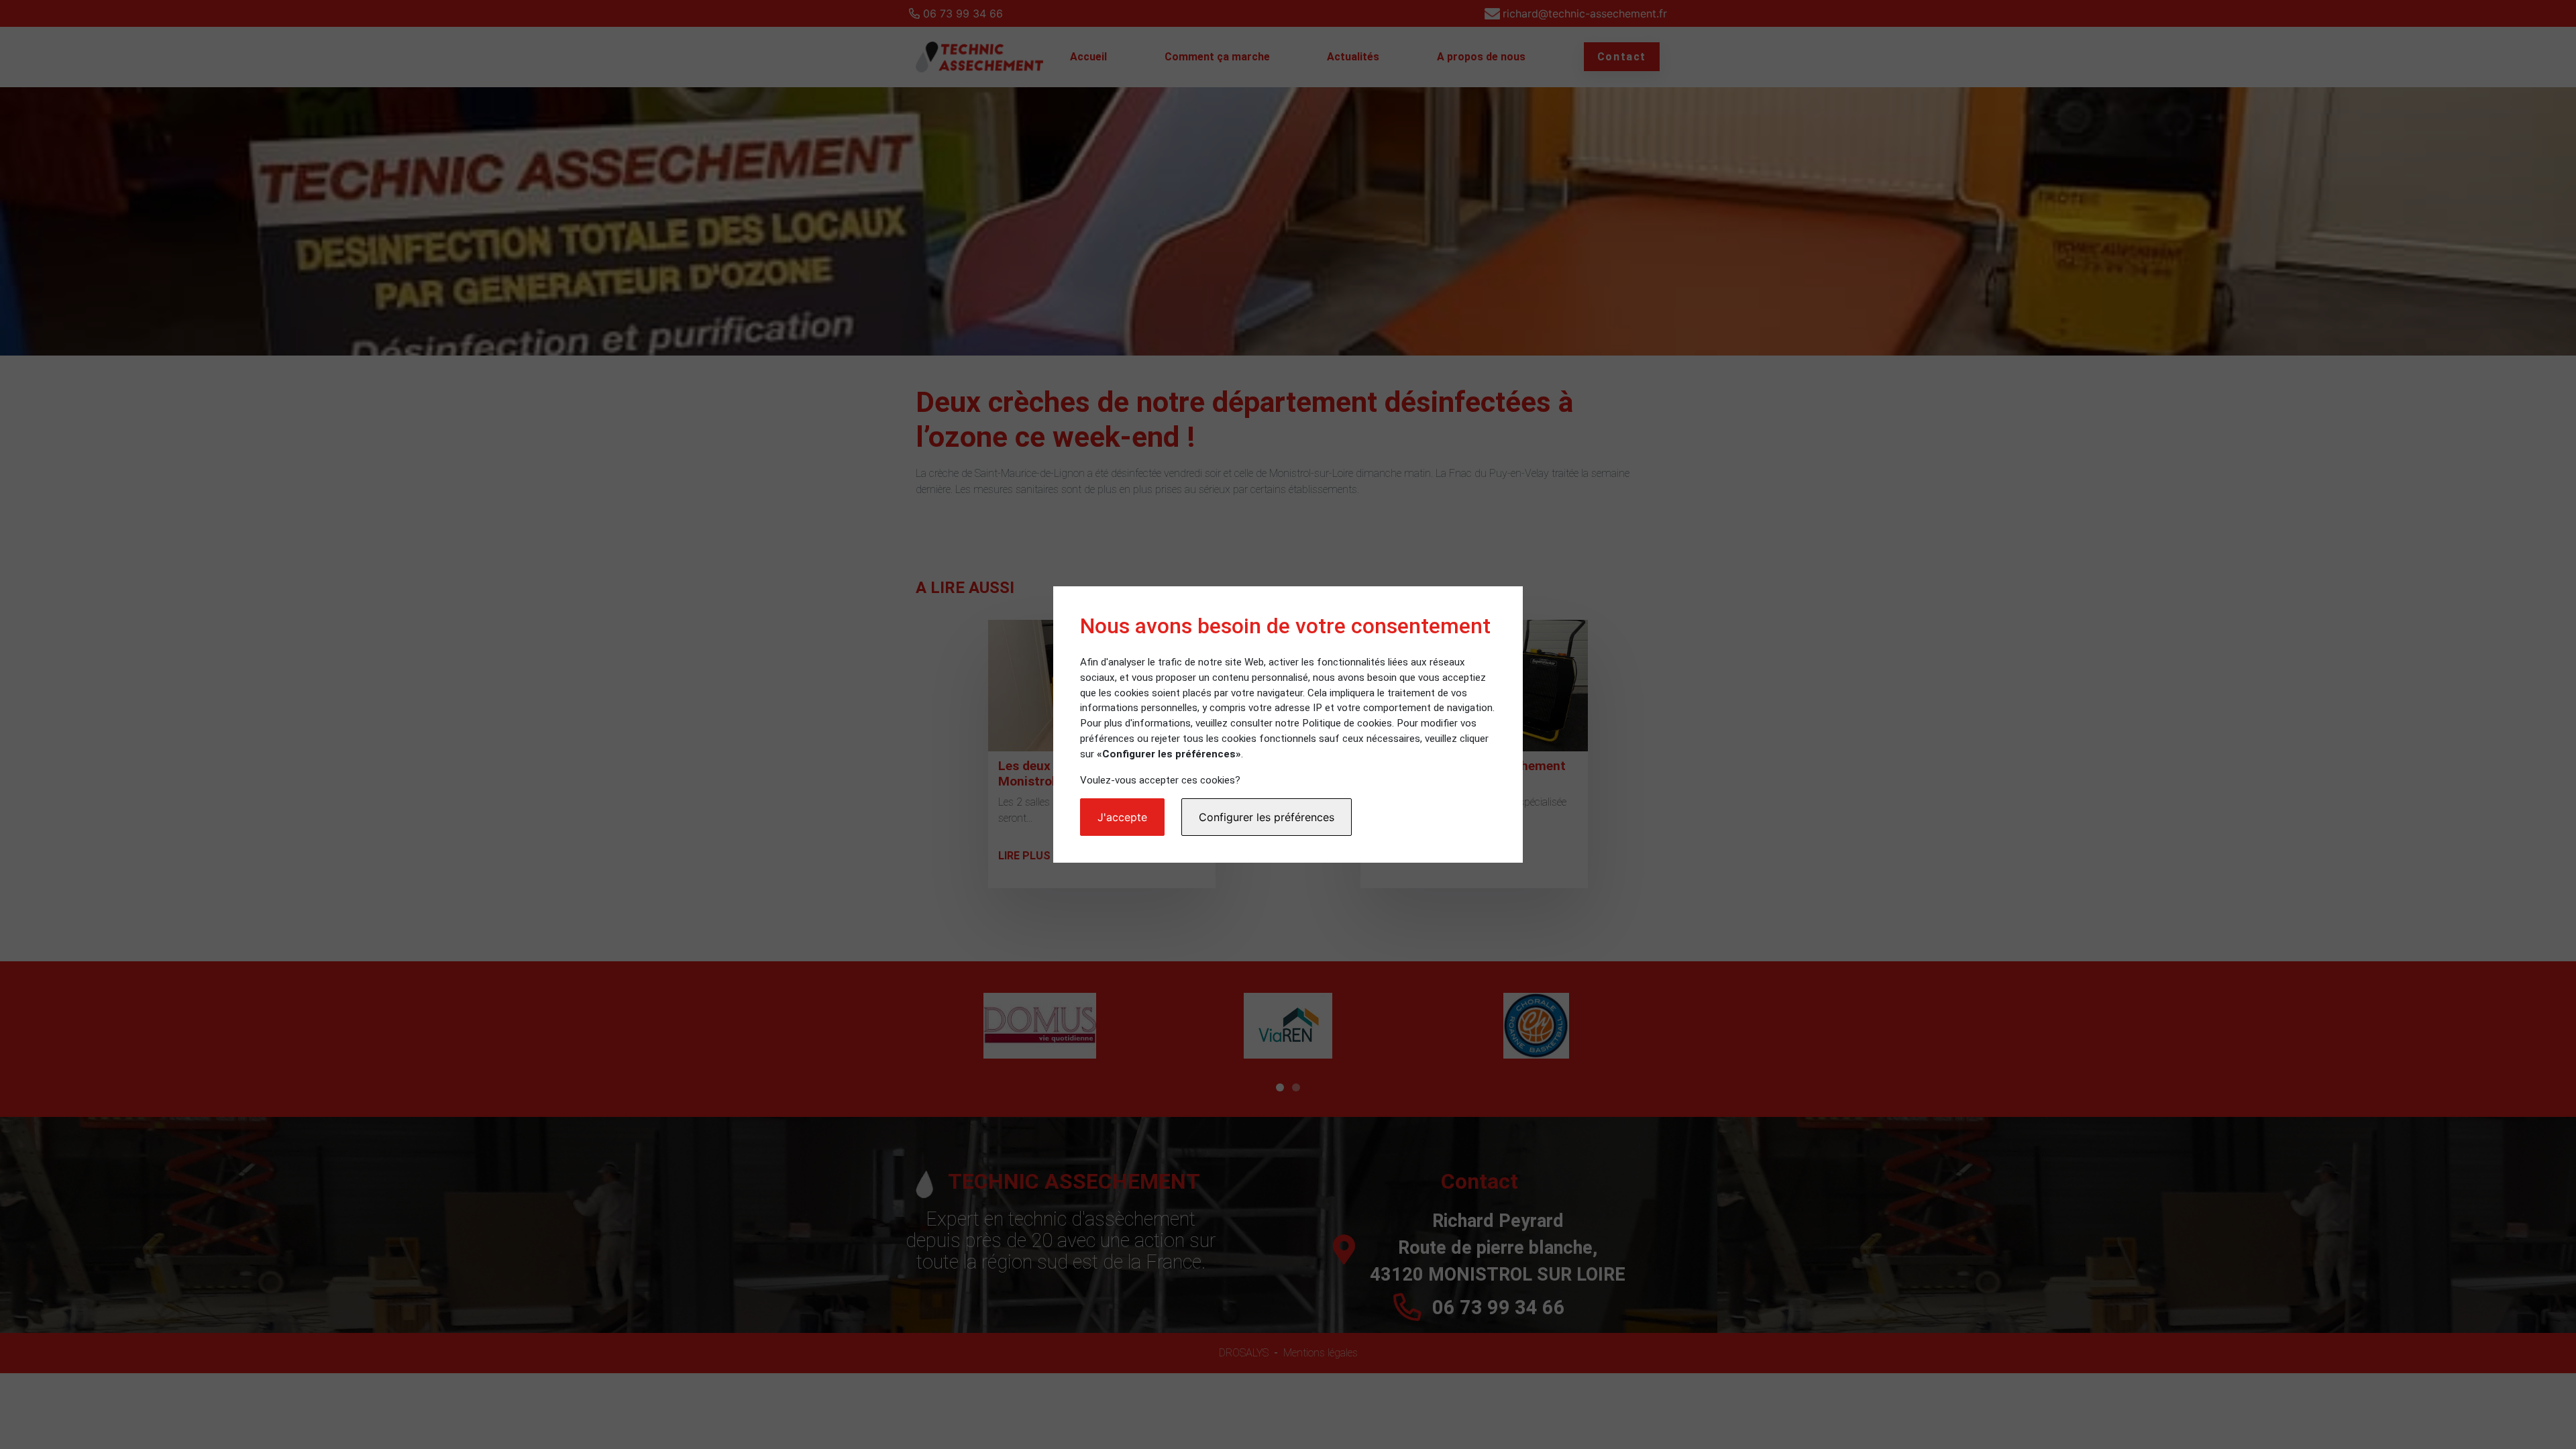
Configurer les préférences (1267, 817)
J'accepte (1122, 817)
